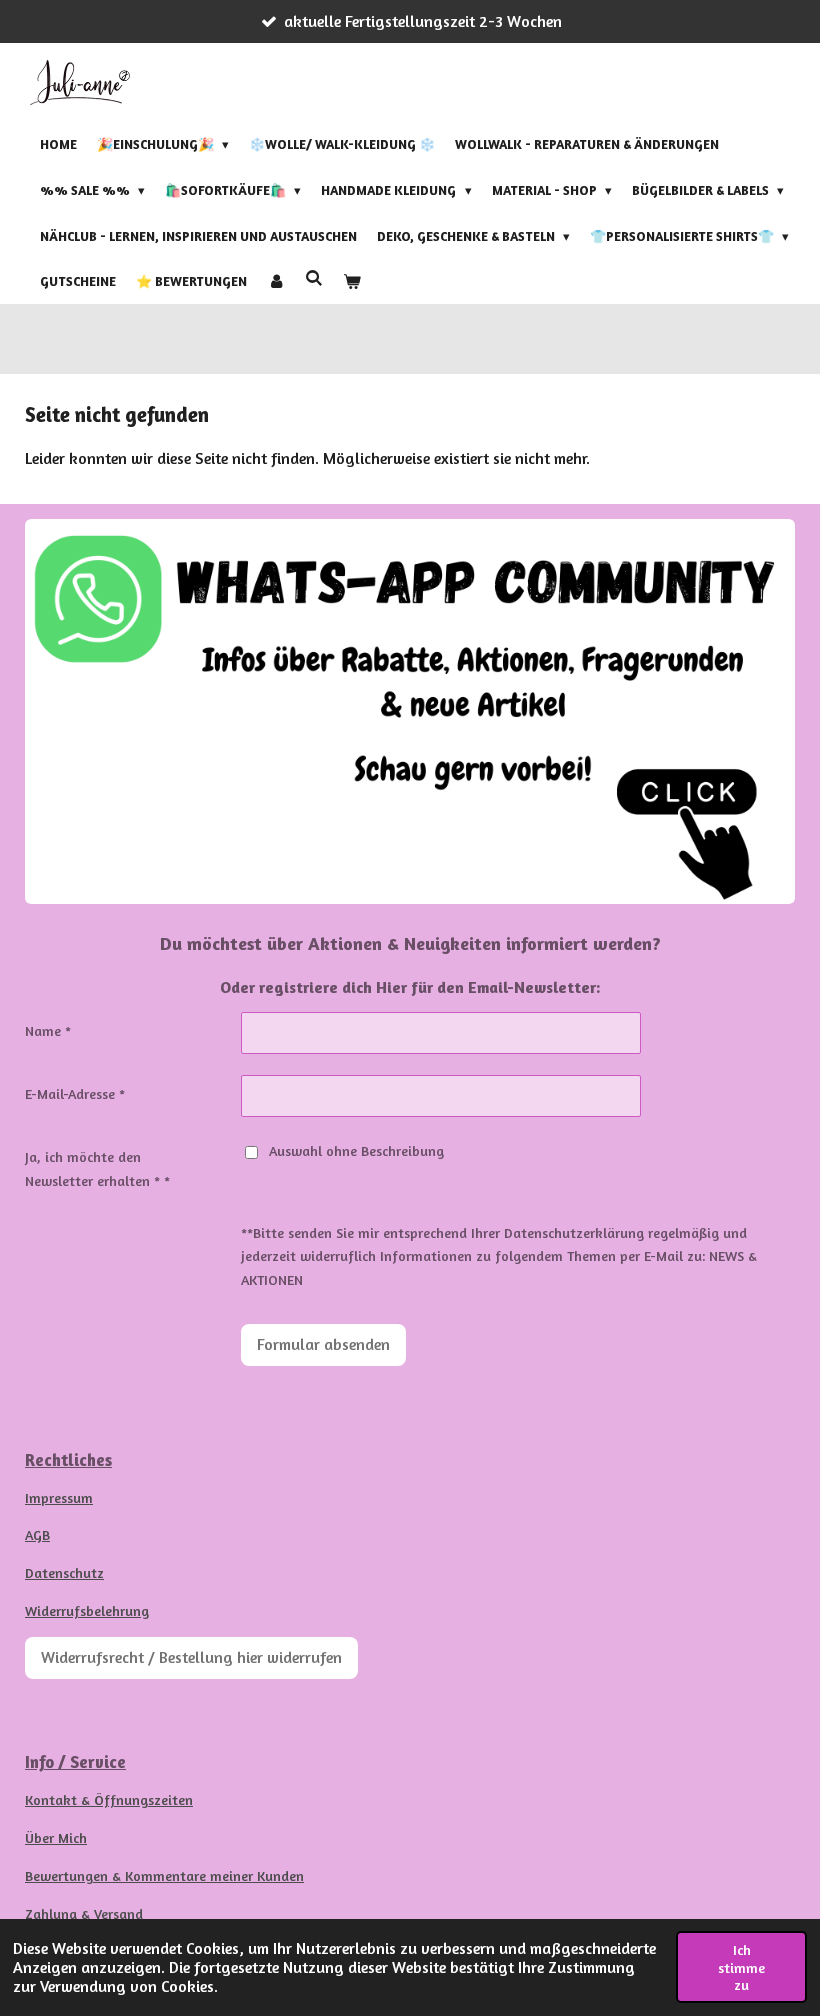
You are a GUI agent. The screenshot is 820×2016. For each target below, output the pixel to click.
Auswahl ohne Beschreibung (356, 1150)
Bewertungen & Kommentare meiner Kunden (164, 1875)
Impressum (59, 1497)
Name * (48, 1030)
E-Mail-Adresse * (75, 1093)
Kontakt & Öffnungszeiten (109, 1799)
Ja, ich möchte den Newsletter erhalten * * (97, 1168)
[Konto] (276, 282)
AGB (37, 1534)
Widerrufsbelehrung (87, 1610)
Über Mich (56, 1837)
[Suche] (314, 279)
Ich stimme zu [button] (741, 1967)
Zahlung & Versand (84, 1913)
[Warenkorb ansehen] (352, 282)
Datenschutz (64, 1572)
